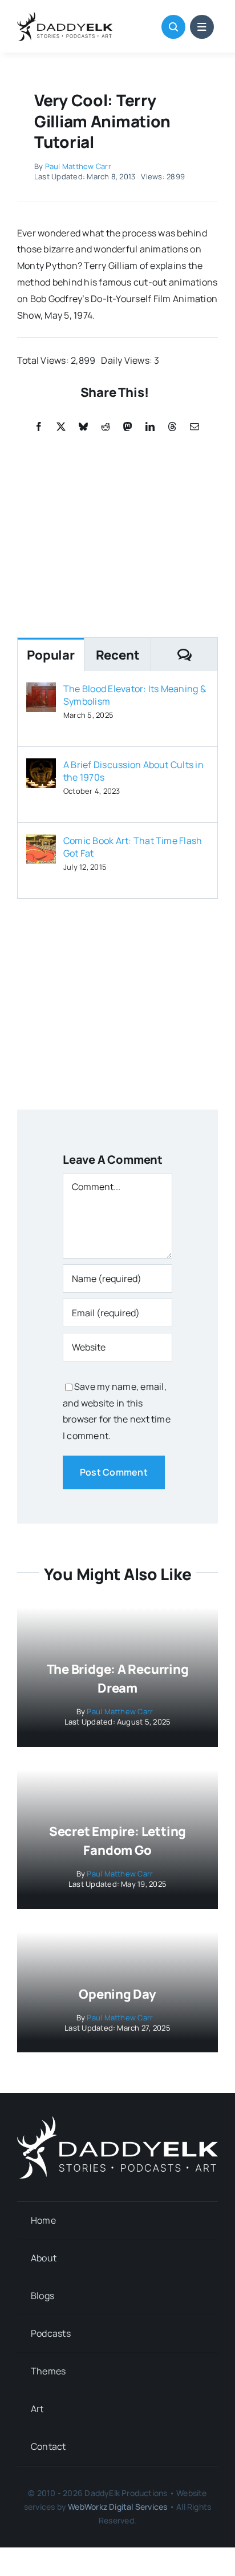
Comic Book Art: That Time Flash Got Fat (133, 847)
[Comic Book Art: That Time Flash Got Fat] (41, 842)
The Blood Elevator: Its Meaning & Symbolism (135, 695)
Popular (50, 655)
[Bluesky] (83, 427)
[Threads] (172, 427)
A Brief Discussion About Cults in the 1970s (133, 771)
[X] (61, 427)
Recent (118, 655)
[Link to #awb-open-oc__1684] (202, 27)
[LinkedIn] (150, 427)
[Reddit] (106, 427)
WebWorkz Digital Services (117, 2507)
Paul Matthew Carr (78, 166)
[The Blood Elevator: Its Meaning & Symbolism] (41, 690)
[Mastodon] (128, 427)
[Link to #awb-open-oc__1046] (173, 27)
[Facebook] (39, 427)
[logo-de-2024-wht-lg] (117, 2120)
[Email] (195, 427)
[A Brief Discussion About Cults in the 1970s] (41, 766)
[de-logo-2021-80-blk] (65, 16)
